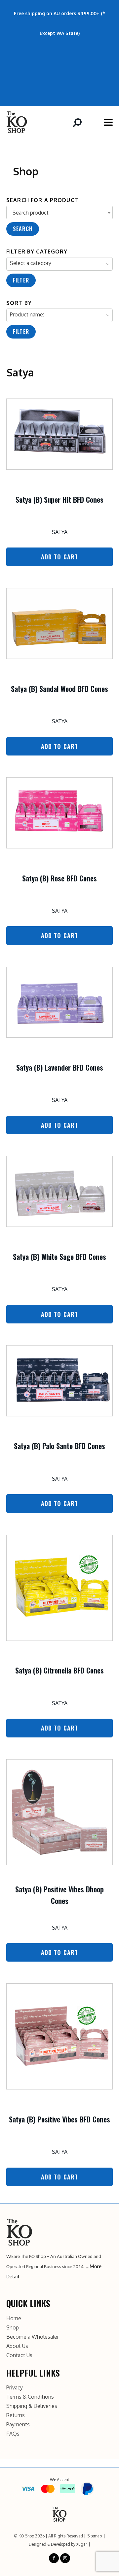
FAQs (13, 2434)
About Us (17, 2346)
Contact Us (19, 2355)
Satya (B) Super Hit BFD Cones (59, 499)
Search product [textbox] (31, 213)
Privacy (15, 2387)
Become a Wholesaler (33, 2337)
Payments (18, 2424)
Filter (21, 280)
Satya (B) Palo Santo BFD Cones (59, 1446)
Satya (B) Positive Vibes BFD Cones (59, 2119)
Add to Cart (60, 557)
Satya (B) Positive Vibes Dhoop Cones (59, 1895)
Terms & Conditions (30, 2397)
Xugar (81, 2544)
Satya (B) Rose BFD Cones (59, 878)
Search (23, 229)
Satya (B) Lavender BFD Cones (60, 1067)
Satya (60, 532)
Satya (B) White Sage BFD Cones (59, 1257)
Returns (16, 2415)
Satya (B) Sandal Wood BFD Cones (59, 689)
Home (14, 2318)
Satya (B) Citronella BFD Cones (59, 1670)
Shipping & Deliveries (32, 2406)
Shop (13, 2327)
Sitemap (95, 2536)
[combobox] (59, 212)
